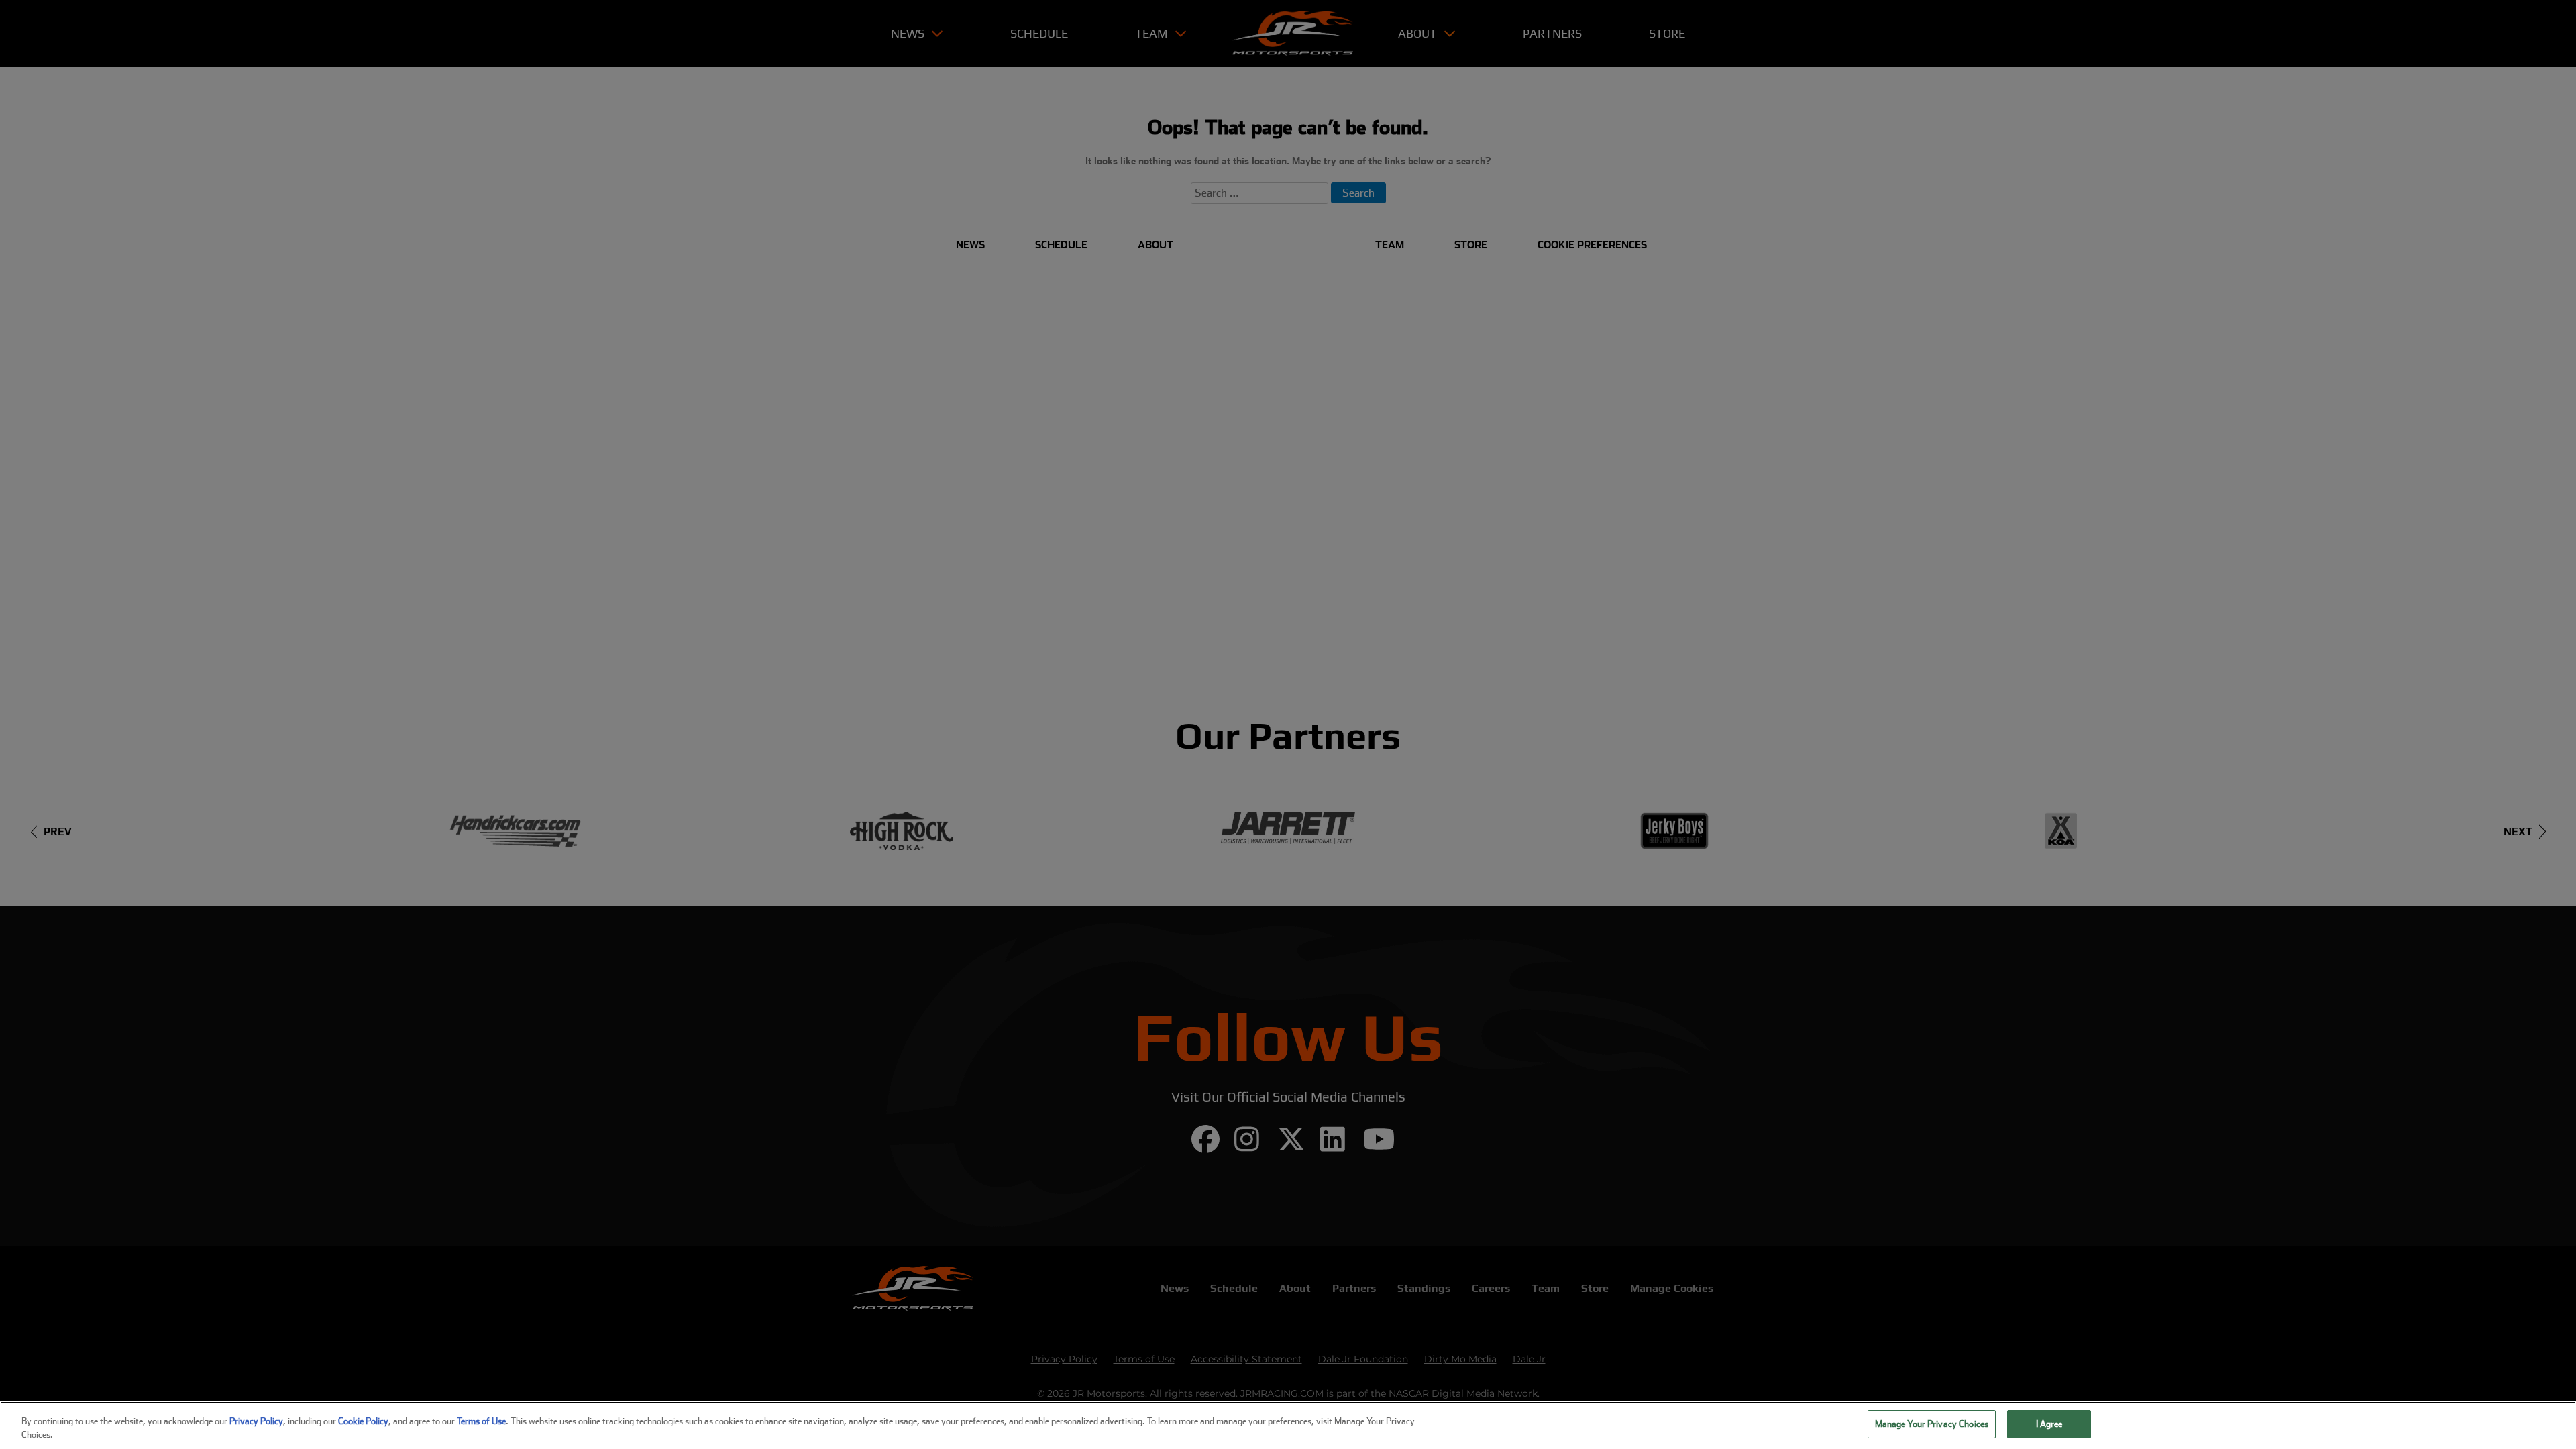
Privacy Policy (256, 1421)
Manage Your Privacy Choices (1932, 1424)
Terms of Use (481, 1421)
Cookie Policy (363, 1421)
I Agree (2049, 1424)
